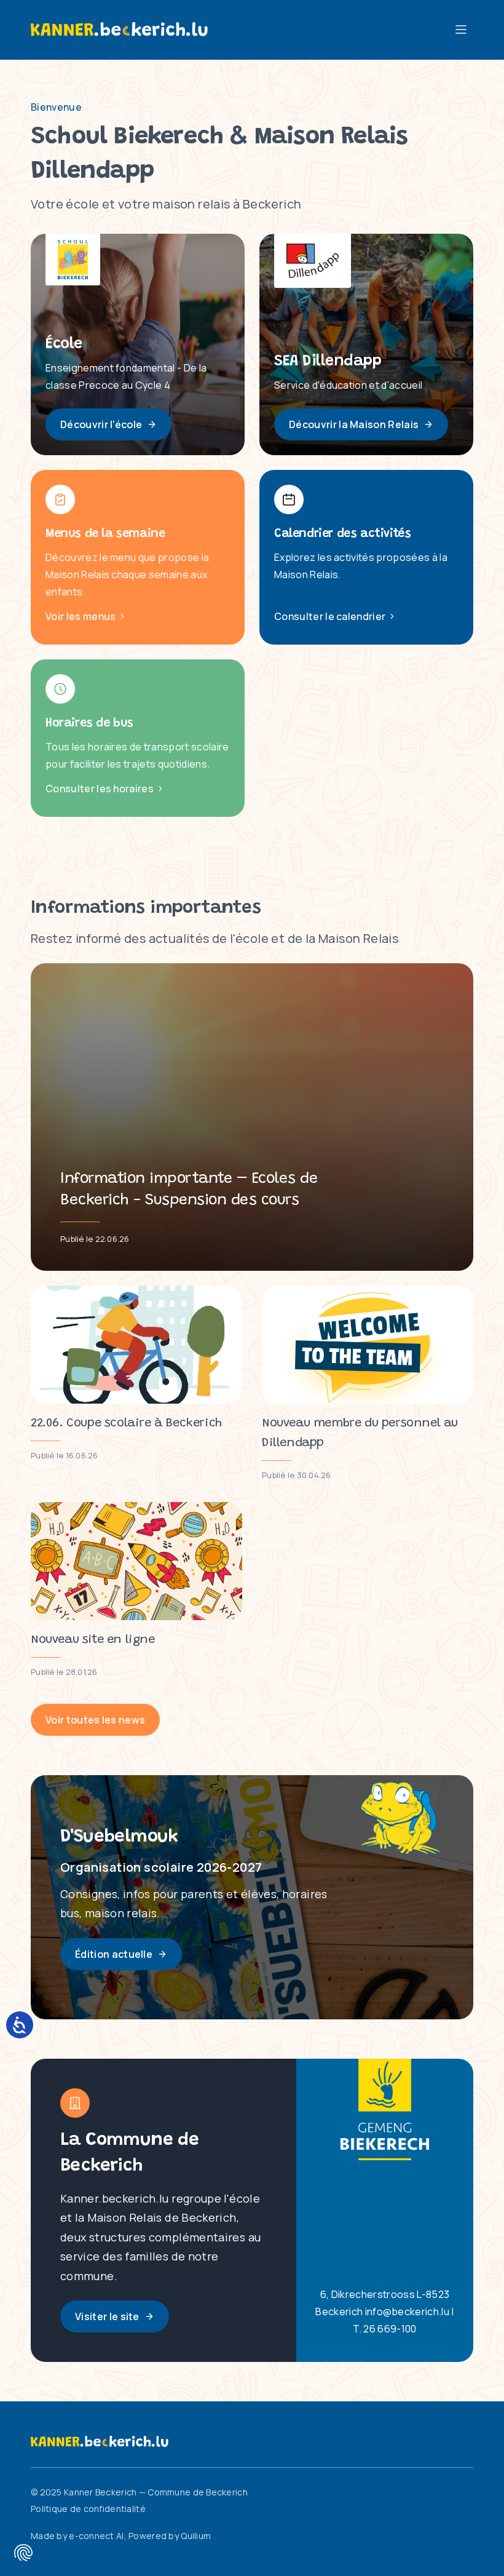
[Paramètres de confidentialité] (23, 2553)
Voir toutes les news (95, 1720)
